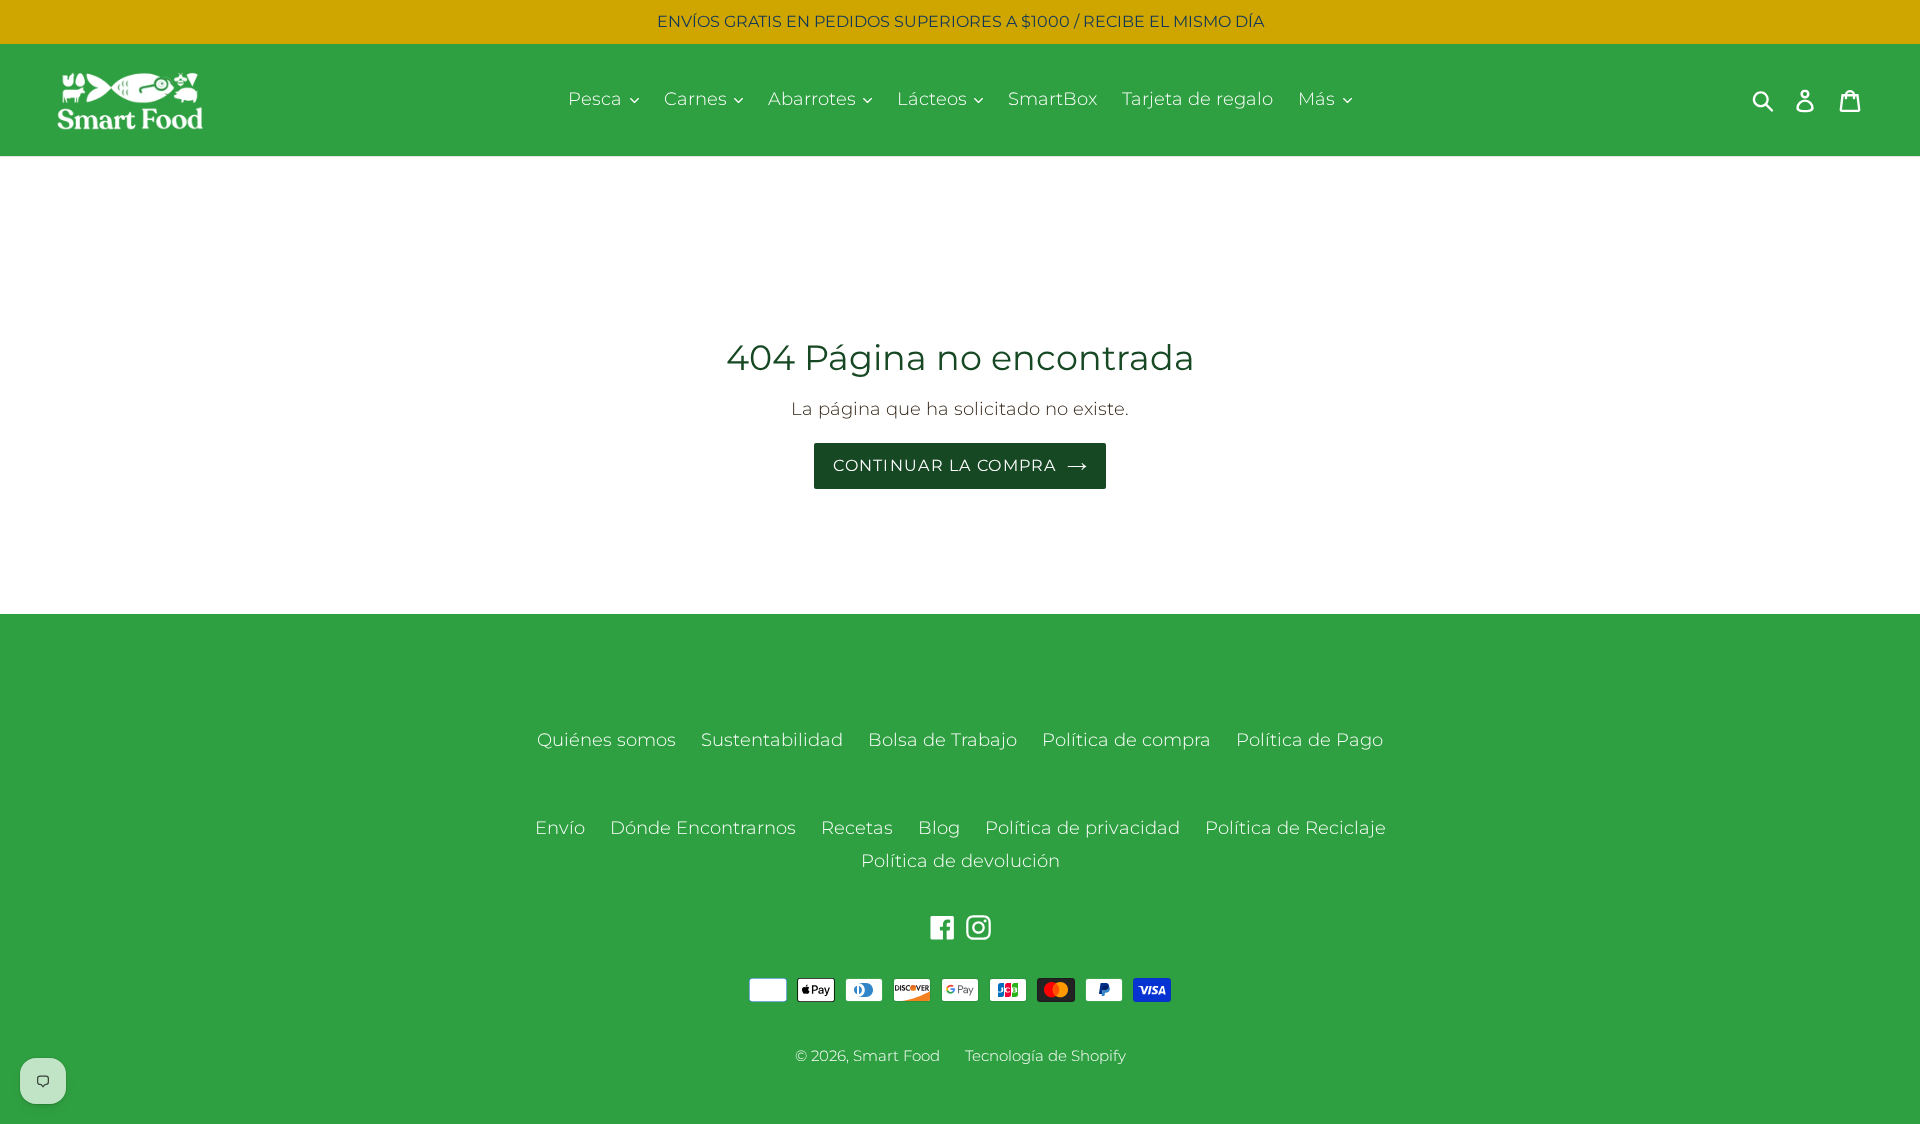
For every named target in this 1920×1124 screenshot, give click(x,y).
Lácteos (934, 99)
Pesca (597, 99)
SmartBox (1052, 99)
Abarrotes (814, 99)
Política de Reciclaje (1295, 828)
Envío (560, 828)
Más (1319, 99)
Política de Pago (1309, 740)
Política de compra (1126, 740)
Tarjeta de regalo (1197, 99)
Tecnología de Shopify (1045, 1055)
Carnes (698, 99)
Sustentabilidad (772, 740)
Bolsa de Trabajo (942, 740)
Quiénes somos (606, 740)
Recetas (857, 828)
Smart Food (896, 1055)
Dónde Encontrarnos (703, 828)
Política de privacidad (1082, 828)
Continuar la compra (944, 465)
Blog (939, 828)
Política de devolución (960, 861)
